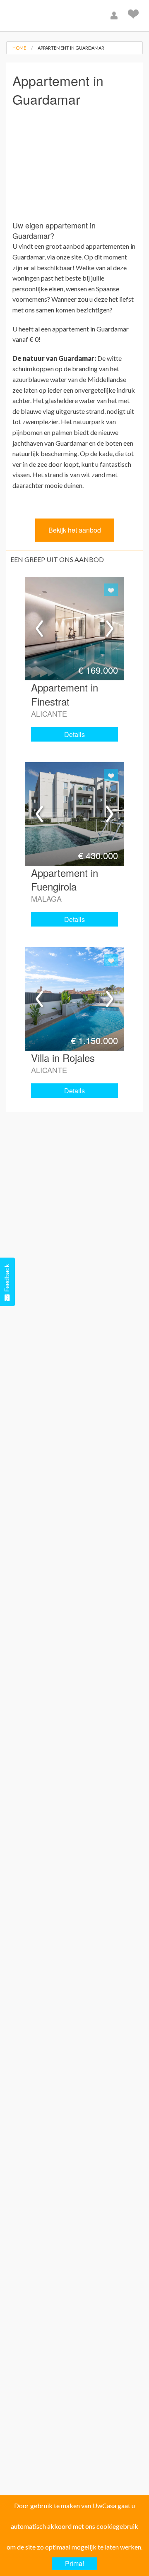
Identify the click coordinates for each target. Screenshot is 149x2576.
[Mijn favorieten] (134, 16)
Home (19, 48)
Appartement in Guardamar (71, 48)
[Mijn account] (115, 16)
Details (74, 734)
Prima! (74, 2563)
